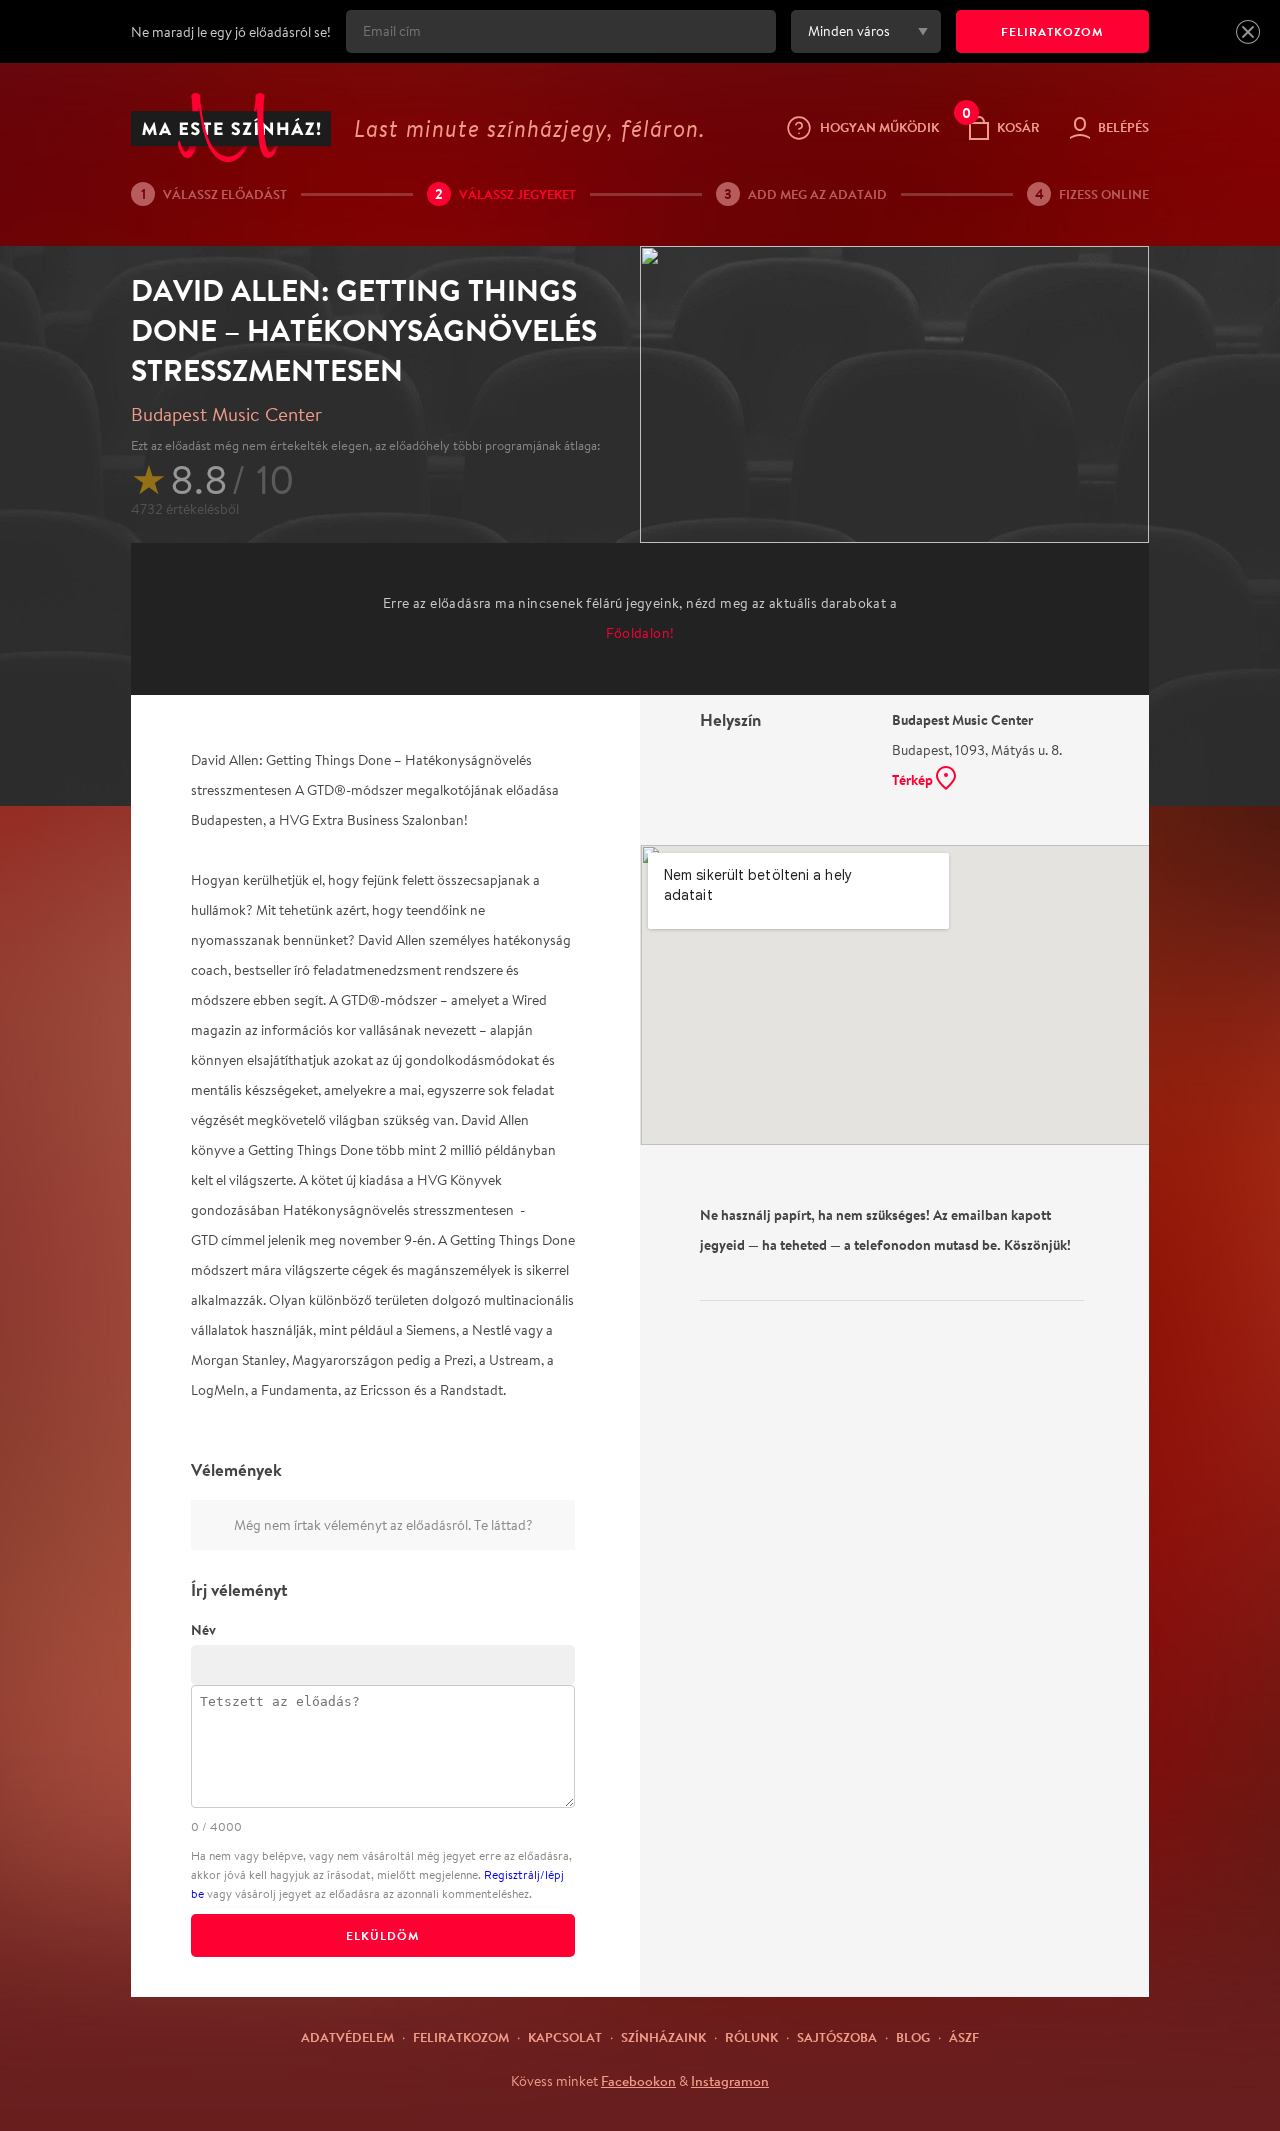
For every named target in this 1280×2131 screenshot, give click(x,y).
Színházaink (663, 2037)
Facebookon (638, 2081)
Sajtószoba (837, 2037)
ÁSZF (964, 2037)
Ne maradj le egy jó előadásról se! (231, 32)
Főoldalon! (640, 633)
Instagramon (730, 2081)
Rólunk (751, 2037)
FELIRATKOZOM (1052, 31)
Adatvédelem (347, 2037)
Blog (913, 2037)
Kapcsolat (565, 2037)
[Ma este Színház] (231, 127)
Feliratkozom (461, 2037)
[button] (1248, 32)
